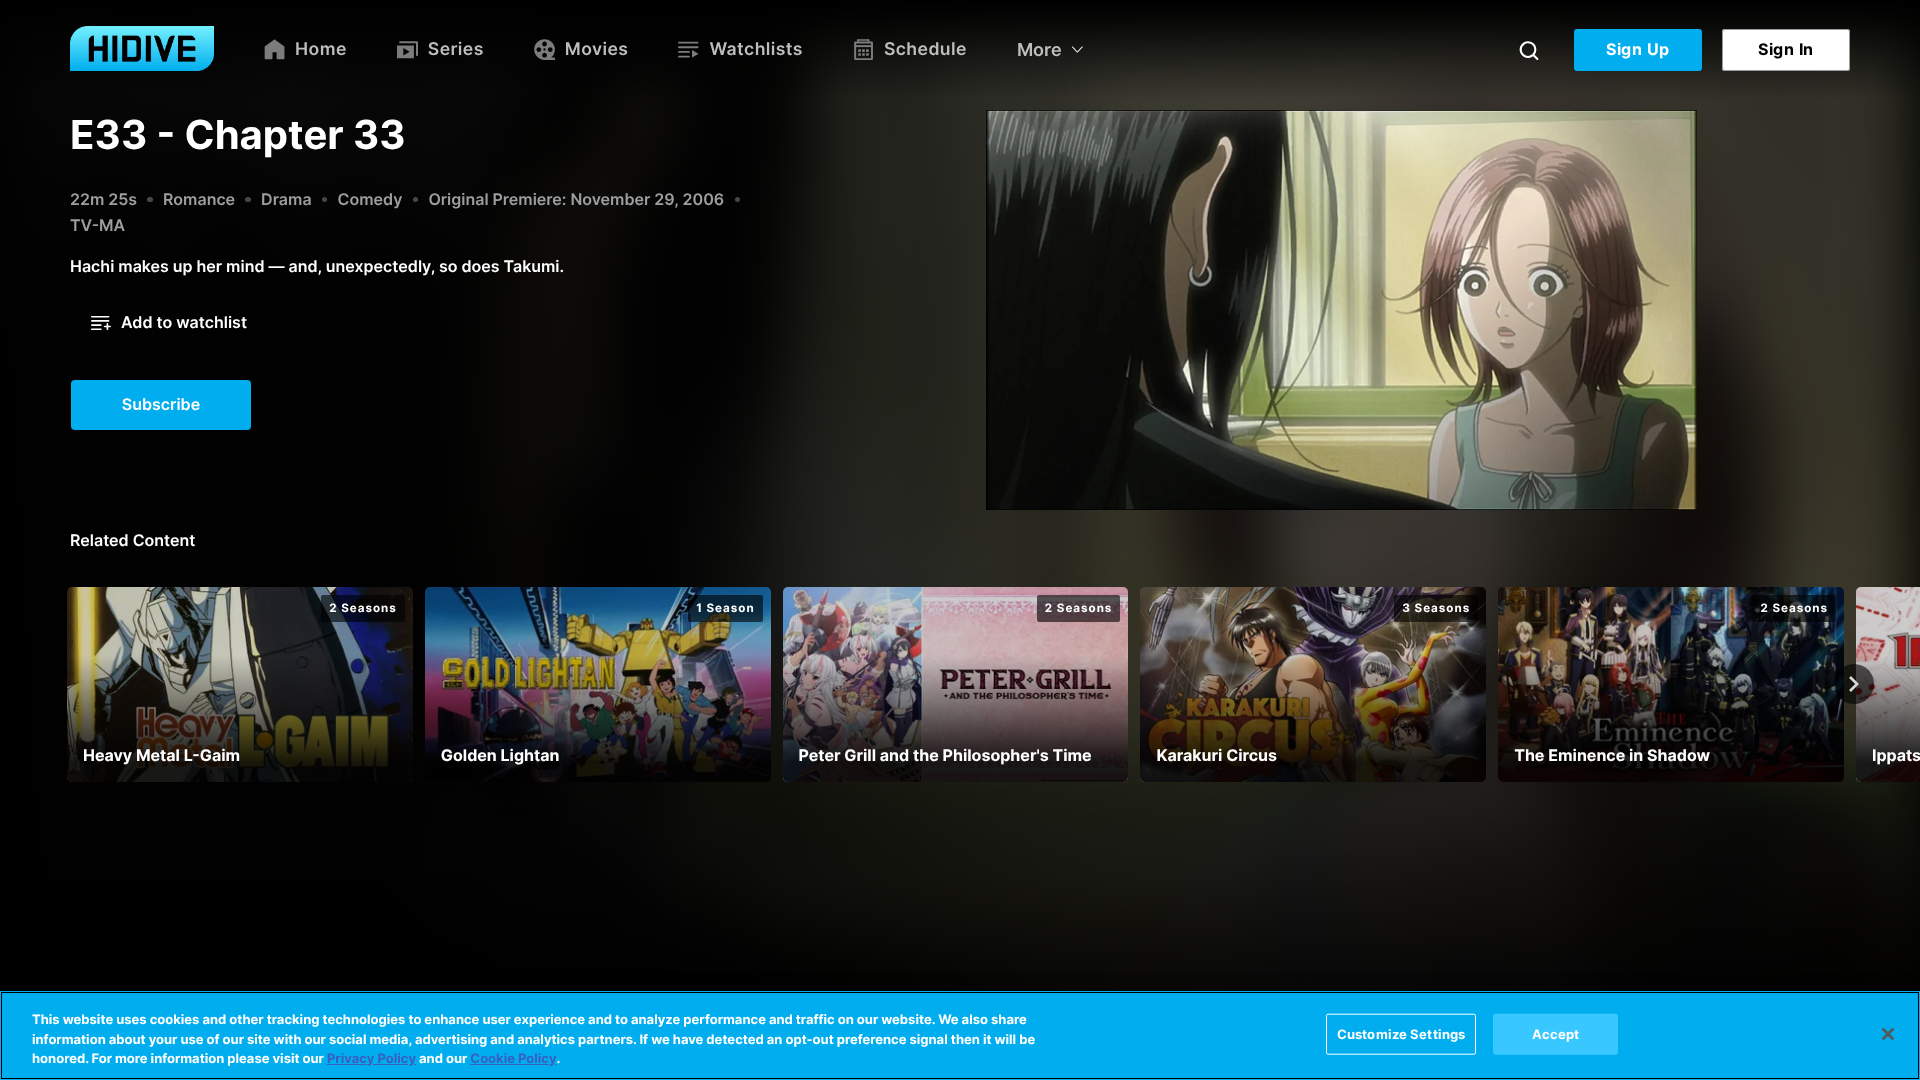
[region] (960, 1035)
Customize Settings (1401, 1033)
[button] (169, 323)
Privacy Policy (371, 1059)
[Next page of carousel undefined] (1854, 684)
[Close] (1888, 1034)
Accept (1556, 1033)
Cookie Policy (513, 1059)
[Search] (1529, 50)
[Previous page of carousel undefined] (66, 684)
